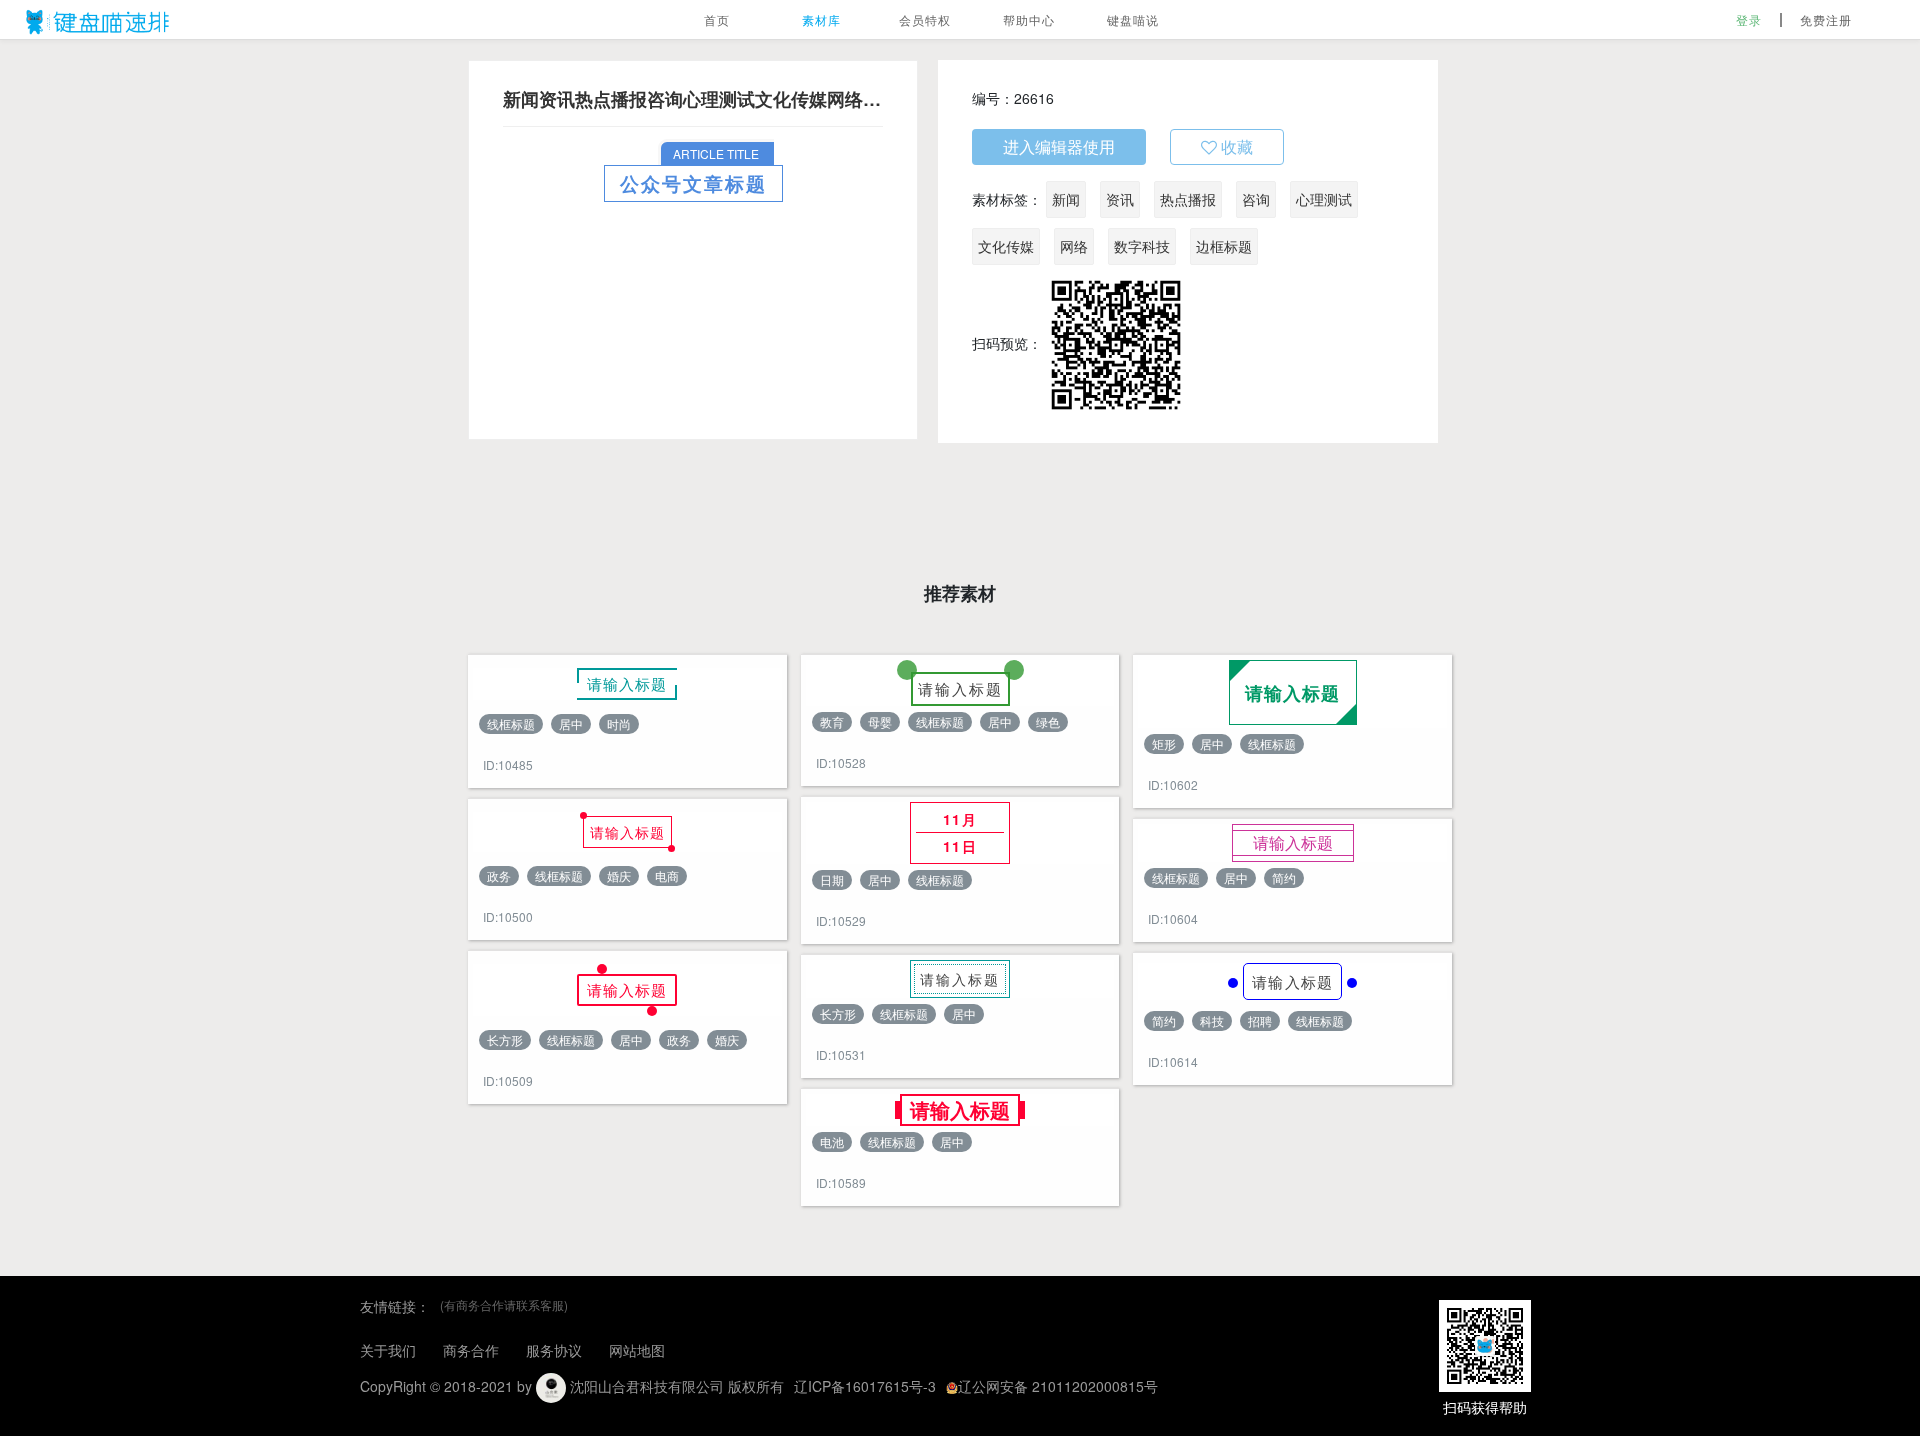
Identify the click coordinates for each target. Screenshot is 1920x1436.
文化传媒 (1006, 246)
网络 (1074, 246)
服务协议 (554, 1350)
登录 (1749, 19)
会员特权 (925, 19)
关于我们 (388, 1350)
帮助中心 (1029, 19)
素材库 (821, 19)
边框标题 (1224, 246)
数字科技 (1142, 246)
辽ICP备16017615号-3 (865, 1386)
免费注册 (1826, 19)
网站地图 (637, 1350)
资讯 (1120, 199)
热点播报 (1188, 199)
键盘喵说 (1133, 19)
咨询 (1256, 199)
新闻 (1066, 199)
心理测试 (1324, 199)
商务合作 (471, 1350)
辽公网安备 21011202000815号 (1058, 1386)
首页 (717, 19)
